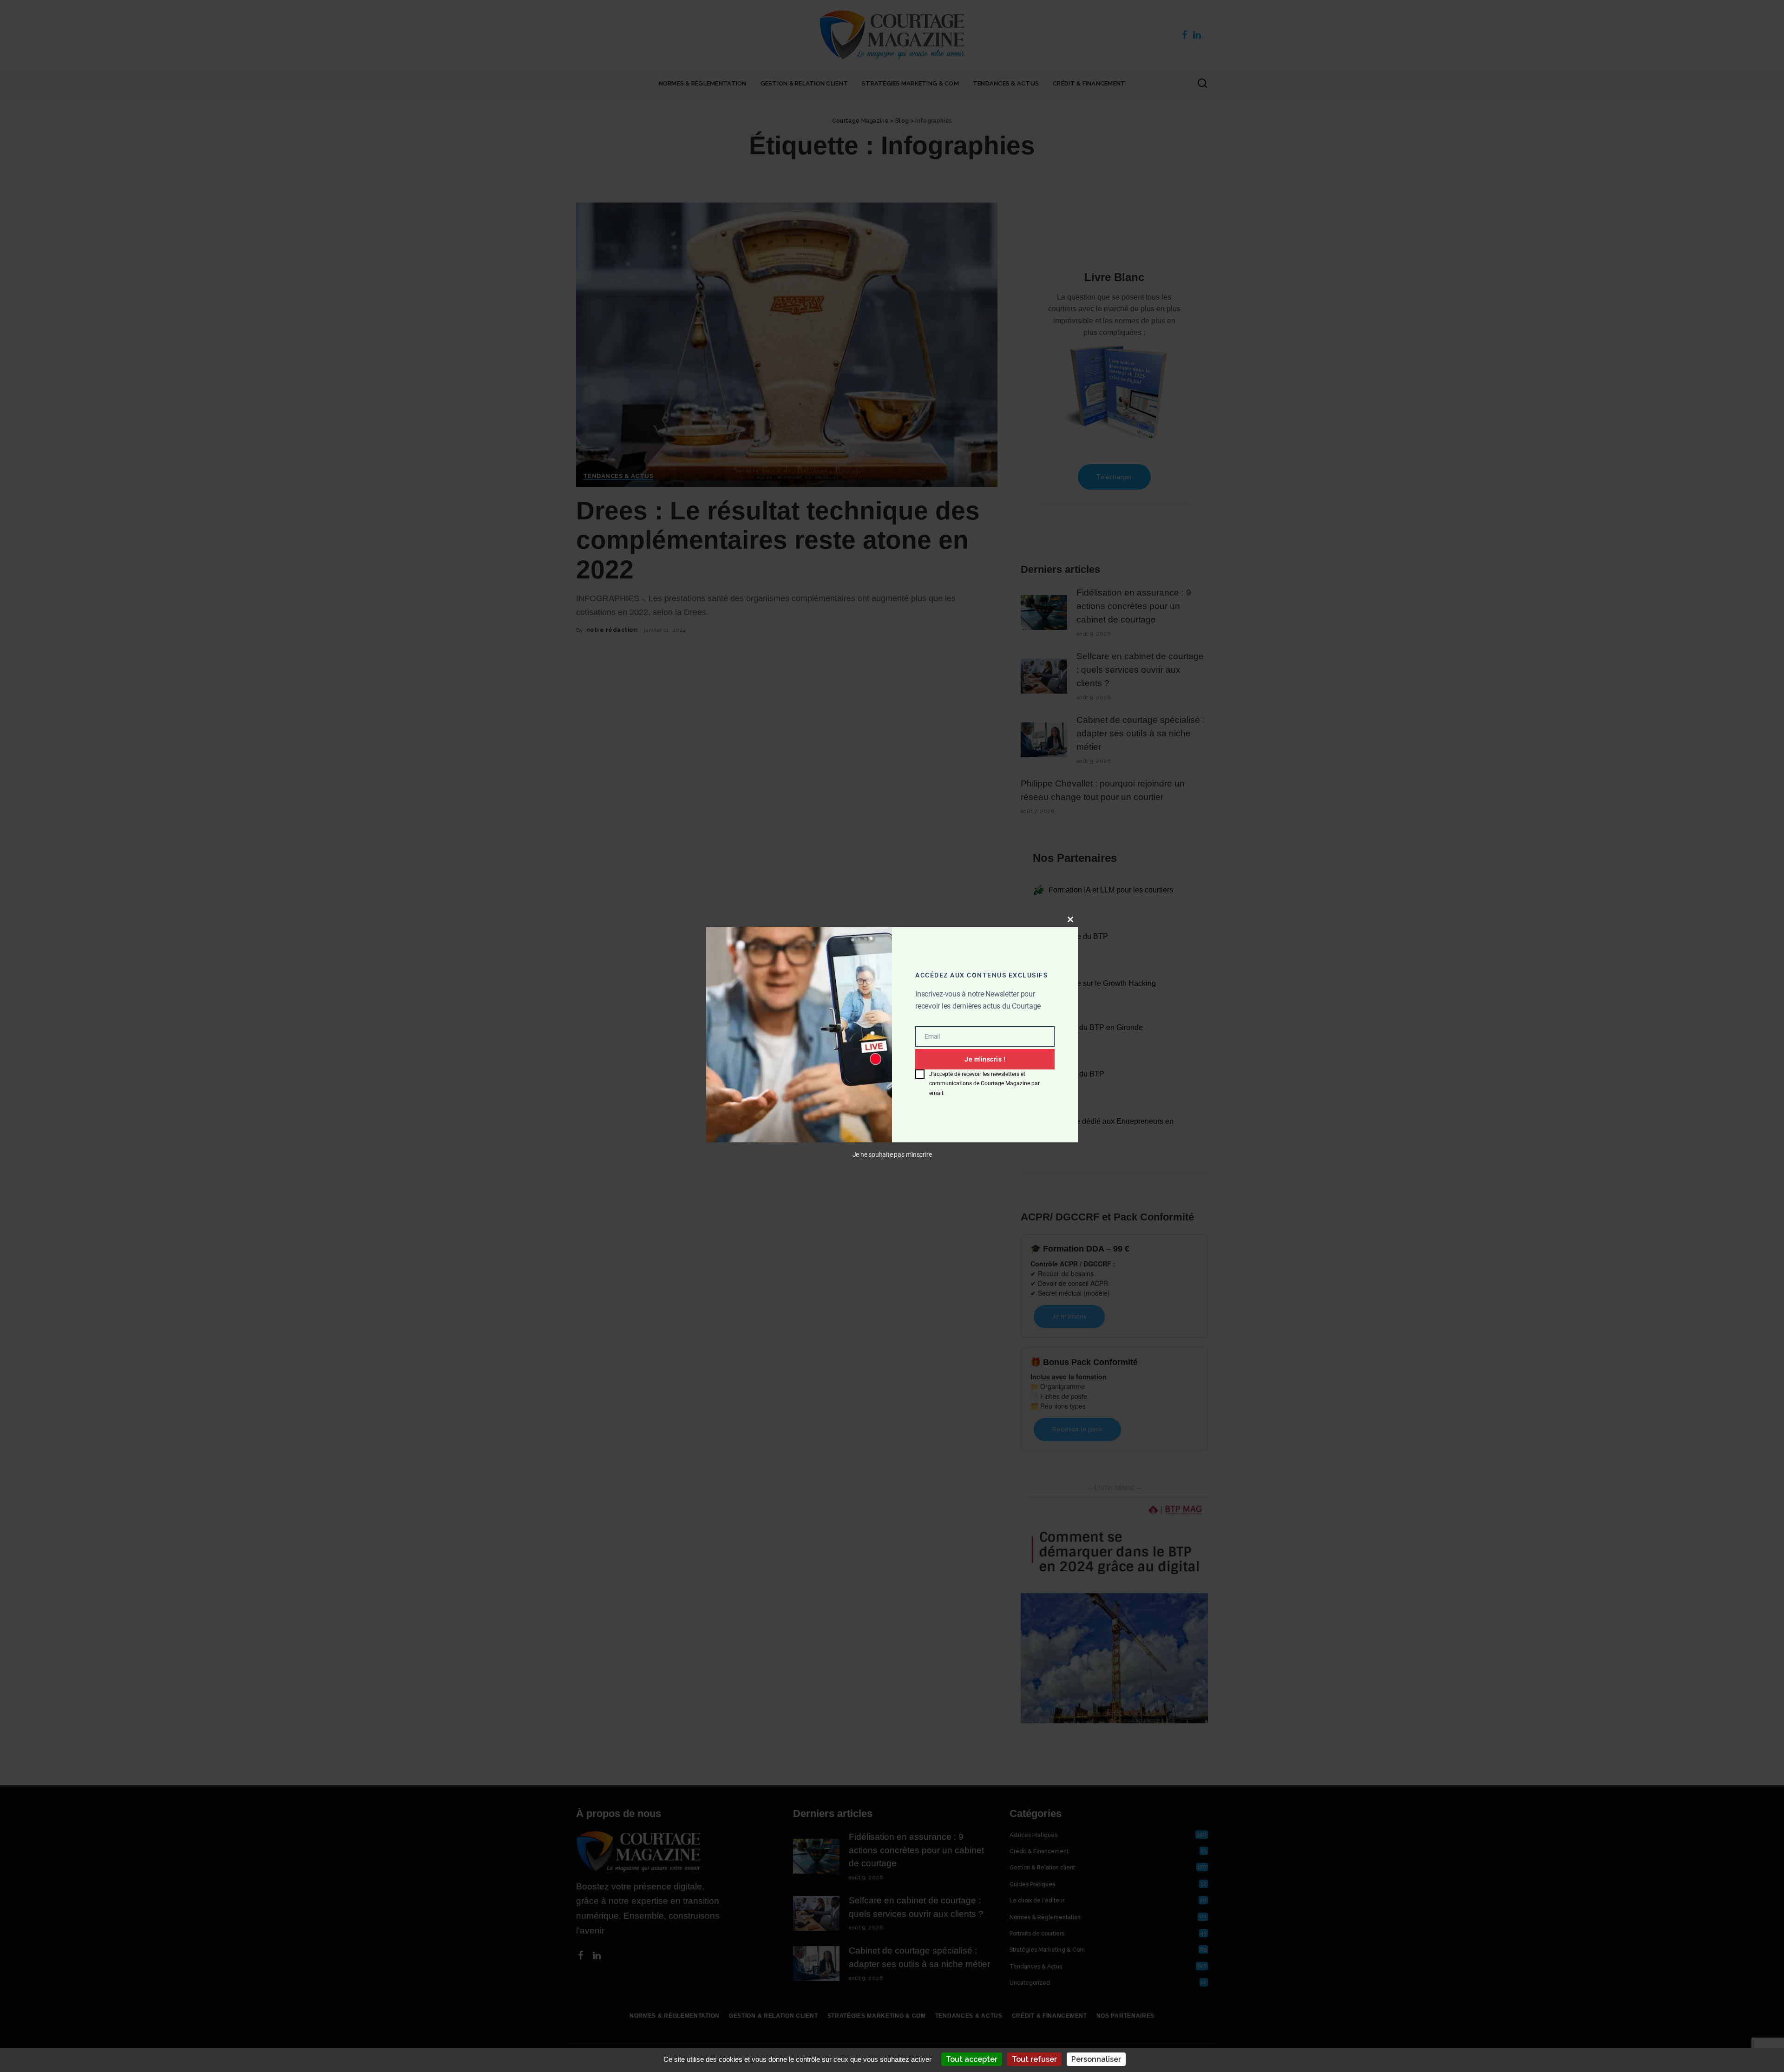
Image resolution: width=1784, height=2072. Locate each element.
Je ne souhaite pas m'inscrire (892, 1155)
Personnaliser (1096, 2059)
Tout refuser (1034, 2059)
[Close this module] (1070, 919)
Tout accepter (972, 2059)
